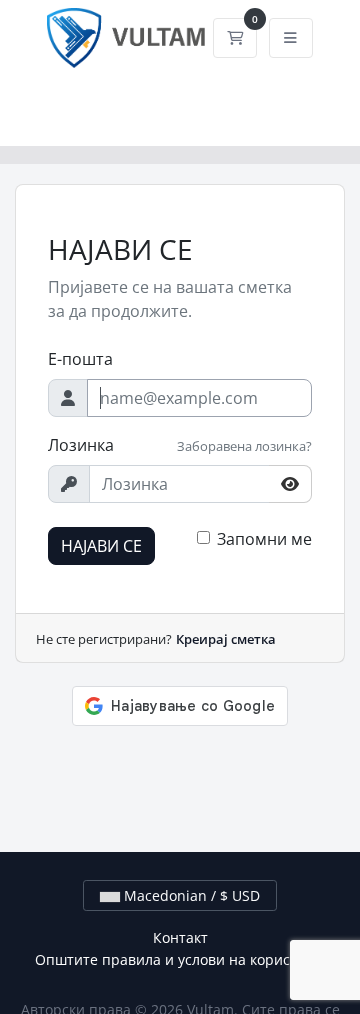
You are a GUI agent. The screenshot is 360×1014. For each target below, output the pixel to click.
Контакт (180, 937)
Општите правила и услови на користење (180, 959)
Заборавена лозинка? (244, 446)
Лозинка (81, 445)
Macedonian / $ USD (190, 895)
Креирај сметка (226, 639)
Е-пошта (80, 359)
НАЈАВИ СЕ (101, 546)
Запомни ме (264, 539)
